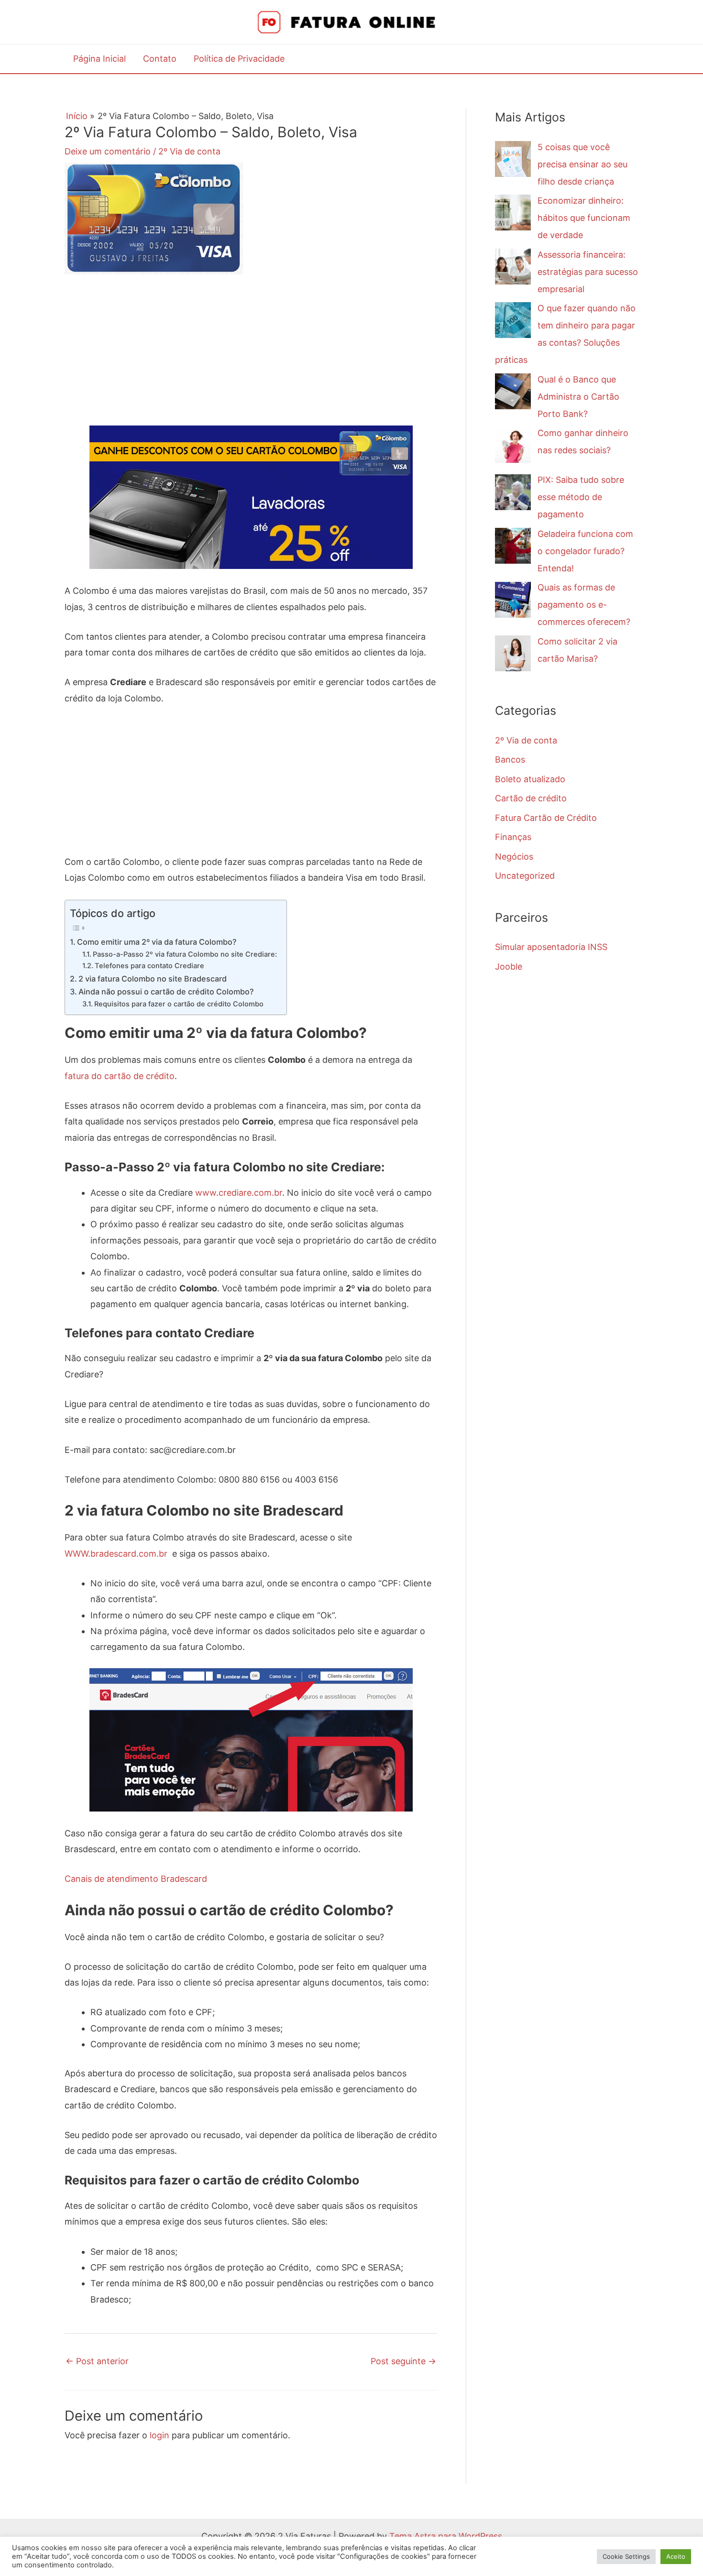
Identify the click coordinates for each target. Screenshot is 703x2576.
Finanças (513, 837)
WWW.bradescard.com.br (116, 1554)
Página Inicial (99, 59)
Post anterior (97, 2361)
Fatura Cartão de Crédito (546, 818)
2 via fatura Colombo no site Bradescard (153, 979)
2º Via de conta (189, 151)
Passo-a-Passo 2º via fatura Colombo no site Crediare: (185, 954)
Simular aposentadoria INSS (551, 947)
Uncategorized (525, 876)
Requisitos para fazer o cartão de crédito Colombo (179, 1004)
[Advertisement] (251, 359)
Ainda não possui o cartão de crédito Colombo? (166, 992)
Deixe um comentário (108, 151)
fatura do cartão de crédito (120, 1076)
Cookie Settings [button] (626, 2556)
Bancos (510, 759)
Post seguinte (403, 2361)
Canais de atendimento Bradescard (136, 1879)
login (159, 2435)
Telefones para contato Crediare (149, 966)
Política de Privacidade (239, 59)
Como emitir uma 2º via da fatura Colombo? (157, 942)
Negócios (514, 857)
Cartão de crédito (531, 798)
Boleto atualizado (530, 779)
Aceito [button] (676, 2556)
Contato (160, 59)
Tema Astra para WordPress (446, 2536)
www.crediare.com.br (239, 1193)
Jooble (509, 966)
